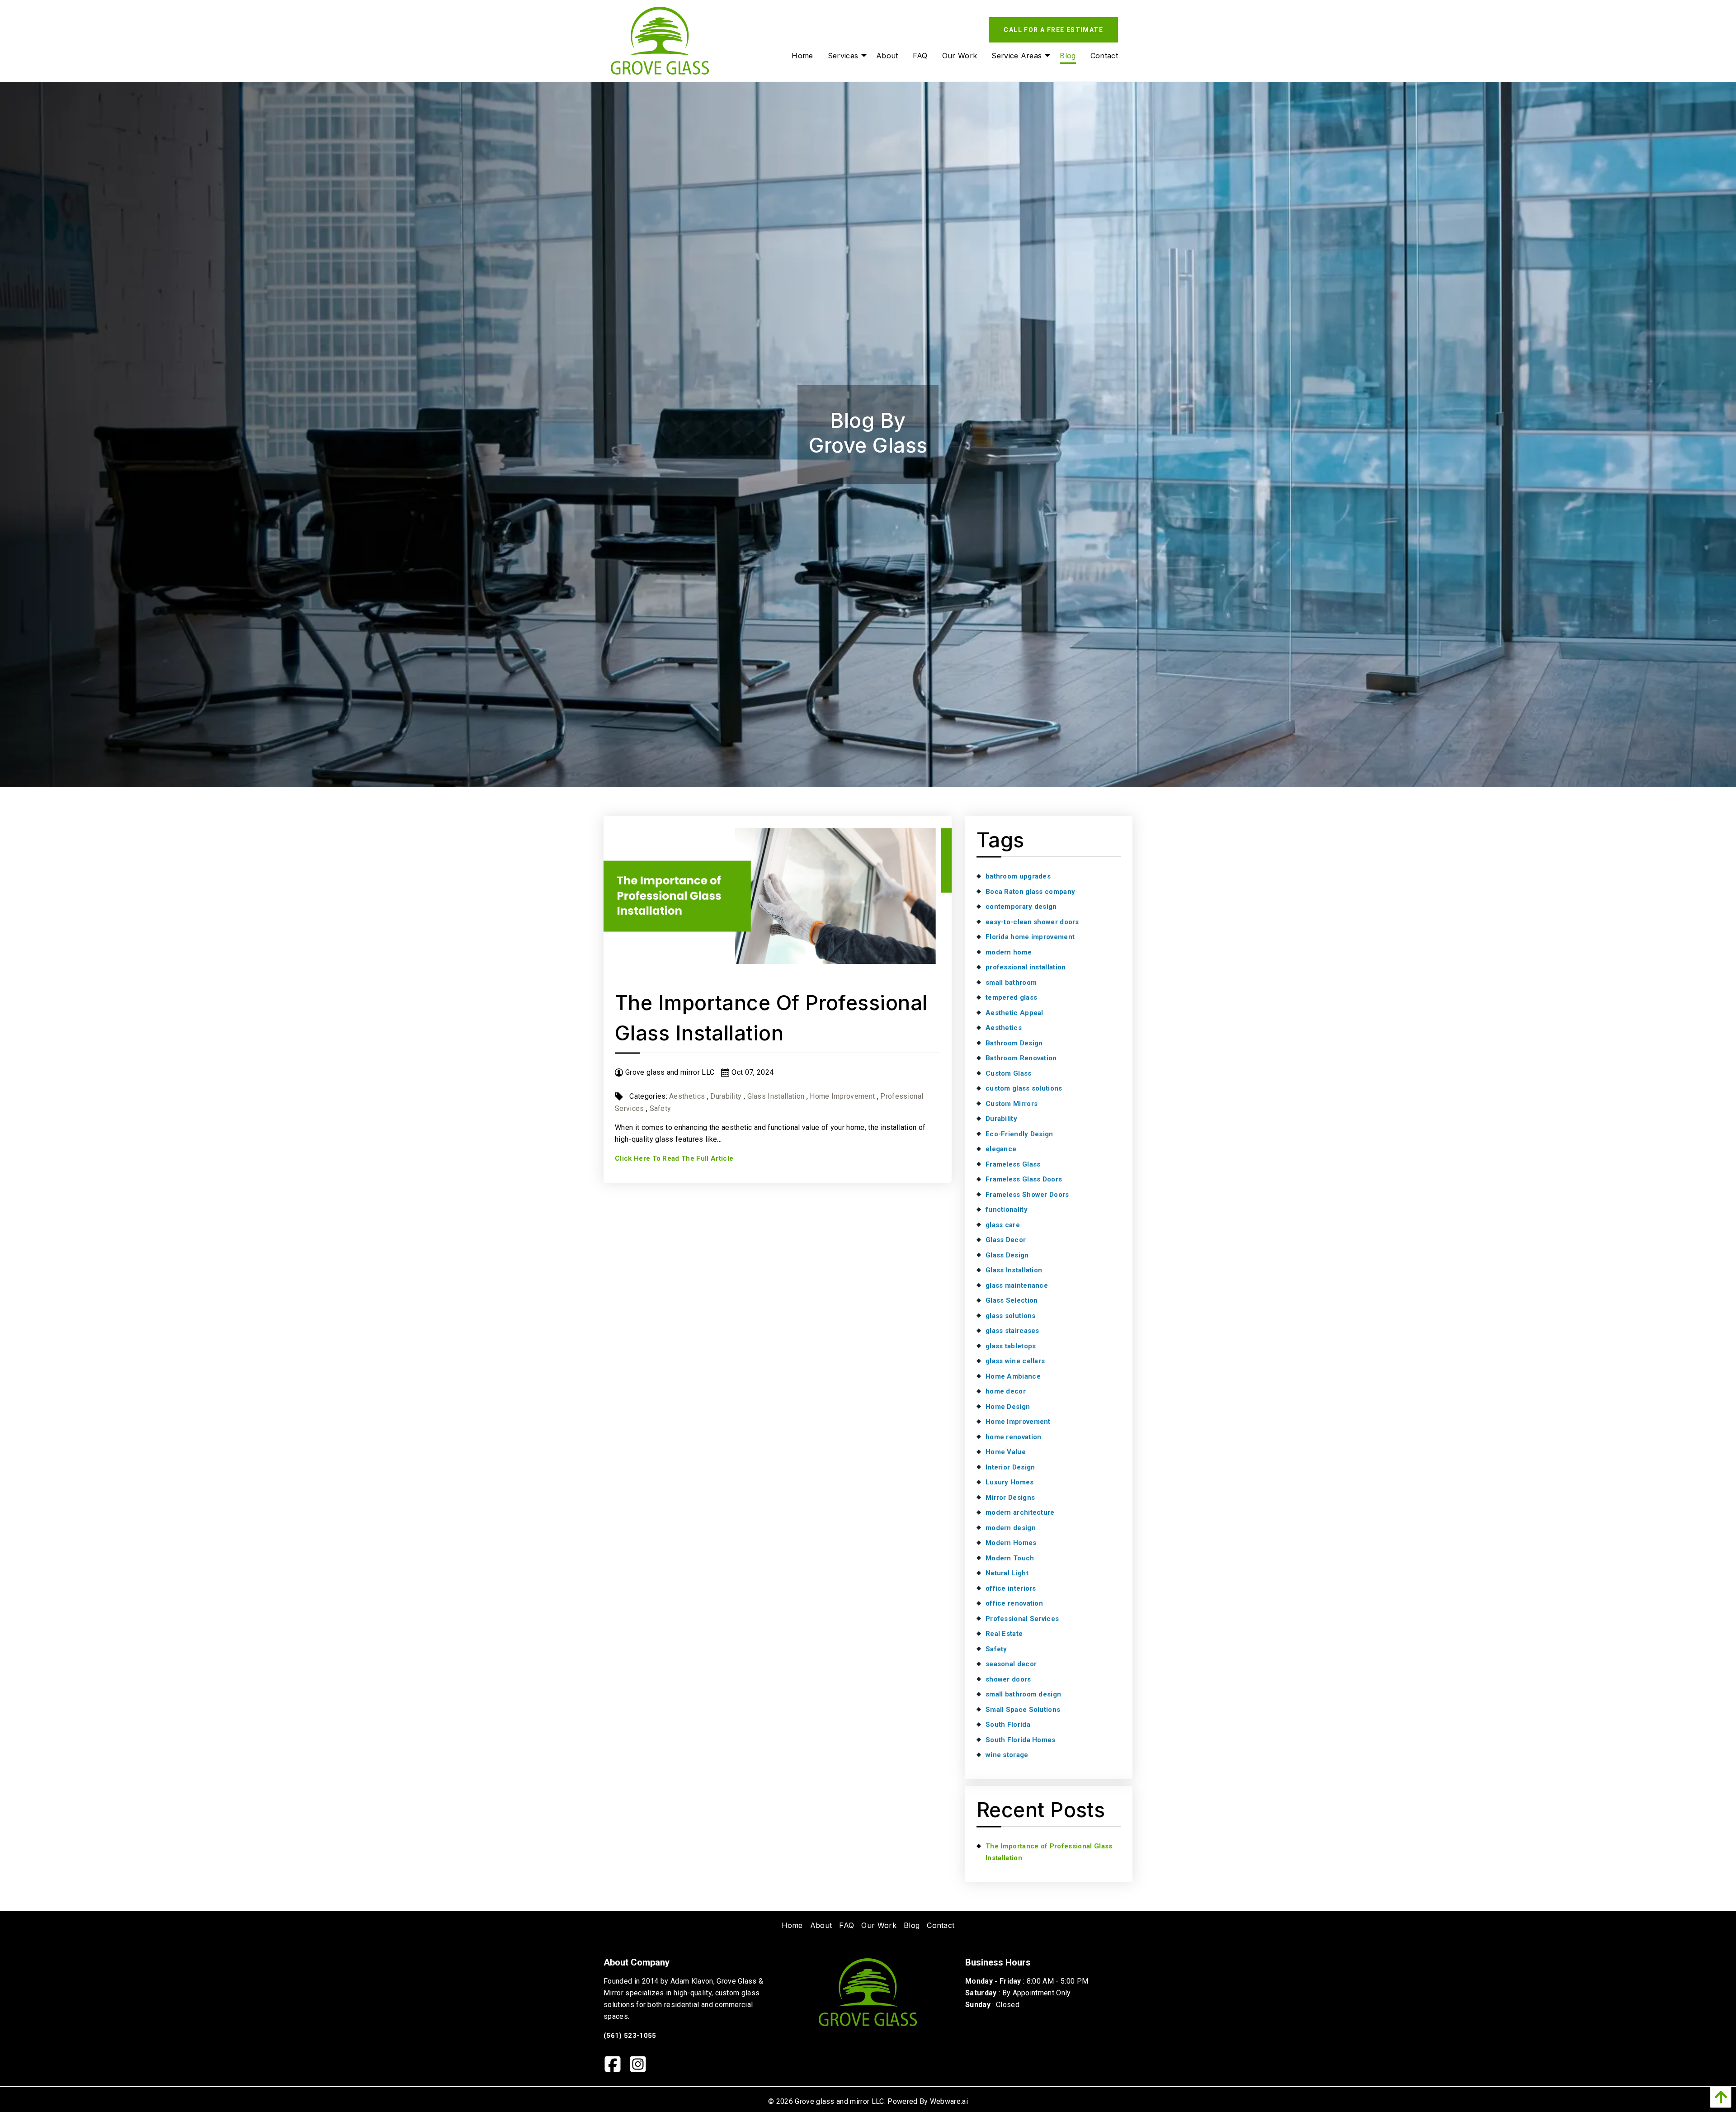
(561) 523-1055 (630, 2036)
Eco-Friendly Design (1019, 1134)
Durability (726, 1096)
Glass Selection (1012, 1300)
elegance (1001, 1149)
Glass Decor (1006, 1240)
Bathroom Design (1014, 1043)
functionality (1007, 1210)
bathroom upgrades (1018, 876)
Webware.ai (949, 2101)
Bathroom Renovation (1021, 1058)
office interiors (1011, 1588)
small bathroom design (1023, 1694)
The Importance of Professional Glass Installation (1049, 1852)
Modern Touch (1010, 1558)
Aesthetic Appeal (1014, 1013)
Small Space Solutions (1023, 1710)
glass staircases (1012, 1331)
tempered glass (1011, 997)
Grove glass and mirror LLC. (840, 2101)
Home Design (1008, 1407)
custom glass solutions (1024, 1088)
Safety (660, 1108)
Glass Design (1007, 1255)
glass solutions (1011, 1316)
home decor (1006, 1391)
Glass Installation (776, 1096)
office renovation (1014, 1603)
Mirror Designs (1010, 1498)
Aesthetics (687, 1096)
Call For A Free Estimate (1053, 30)
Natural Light (1007, 1573)
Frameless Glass (1013, 1164)
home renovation (1014, 1437)
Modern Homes (1011, 1543)
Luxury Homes (1010, 1482)
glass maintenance (1017, 1285)
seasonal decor (1011, 1664)
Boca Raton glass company (1030, 892)
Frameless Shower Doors (1027, 1195)
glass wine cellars (1015, 1361)
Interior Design (1010, 1467)
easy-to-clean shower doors (1032, 922)
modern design (1011, 1528)
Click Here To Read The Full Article (674, 1158)
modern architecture (1020, 1512)
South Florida (1008, 1725)
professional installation (1026, 967)
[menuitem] (802, 56)
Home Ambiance (1013, 1376)
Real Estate (1004, 1634)
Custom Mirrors (1012, 1104)
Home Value (1006, 1452)
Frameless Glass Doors (1024, 1179)
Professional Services (1022, 1619)
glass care (1003, 1225)
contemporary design (1021, 907)
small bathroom (1011, 983)
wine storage (1007, 1755)
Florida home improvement (1030, 937)
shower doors (1008, 1679)
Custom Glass (1009, 1073)
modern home (1009, 952)
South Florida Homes (1021, 1740)
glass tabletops (1011, 1346)
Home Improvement (842, 1096)
